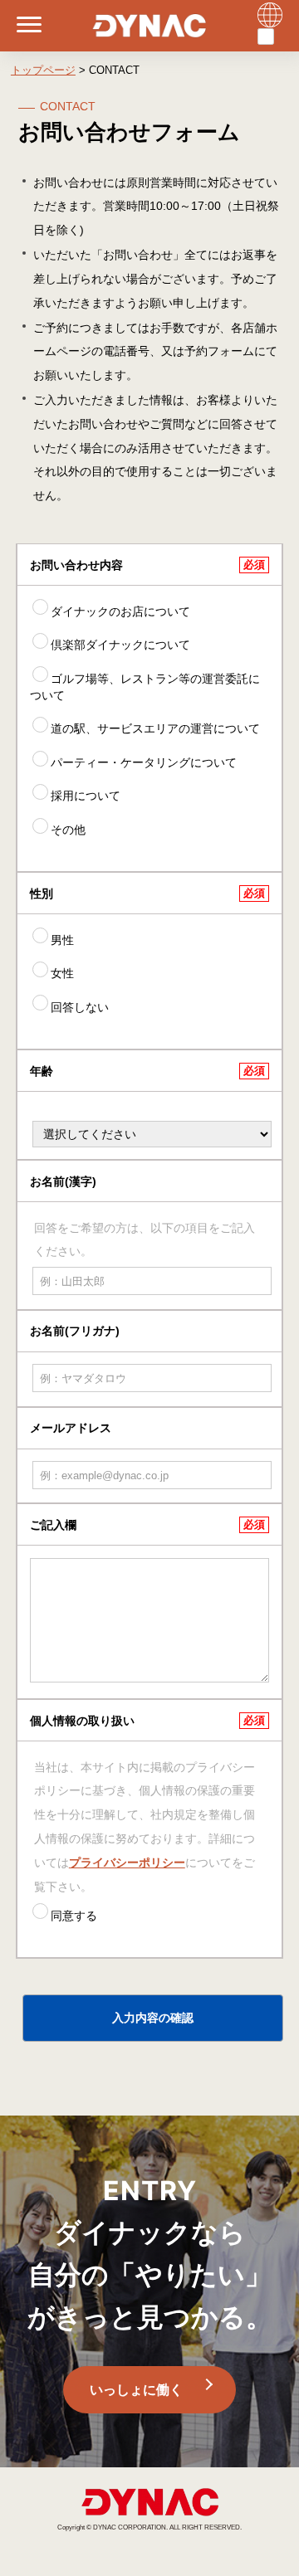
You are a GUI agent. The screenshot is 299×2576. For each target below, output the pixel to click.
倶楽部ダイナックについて (120, 645)
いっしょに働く (136, 2390)
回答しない (80, 1007)
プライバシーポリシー (127, 1863)
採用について (86, 796)
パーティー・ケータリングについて (144, 762)
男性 (62, 940)
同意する (74, 1916)
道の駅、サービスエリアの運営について (155, 728)
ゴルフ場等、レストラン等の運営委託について (145, 687)
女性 (62, 973)
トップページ (43, 70)
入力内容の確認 (153, 2018)
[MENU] (21, 26)
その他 (68, 830)
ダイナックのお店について (120, 611)
